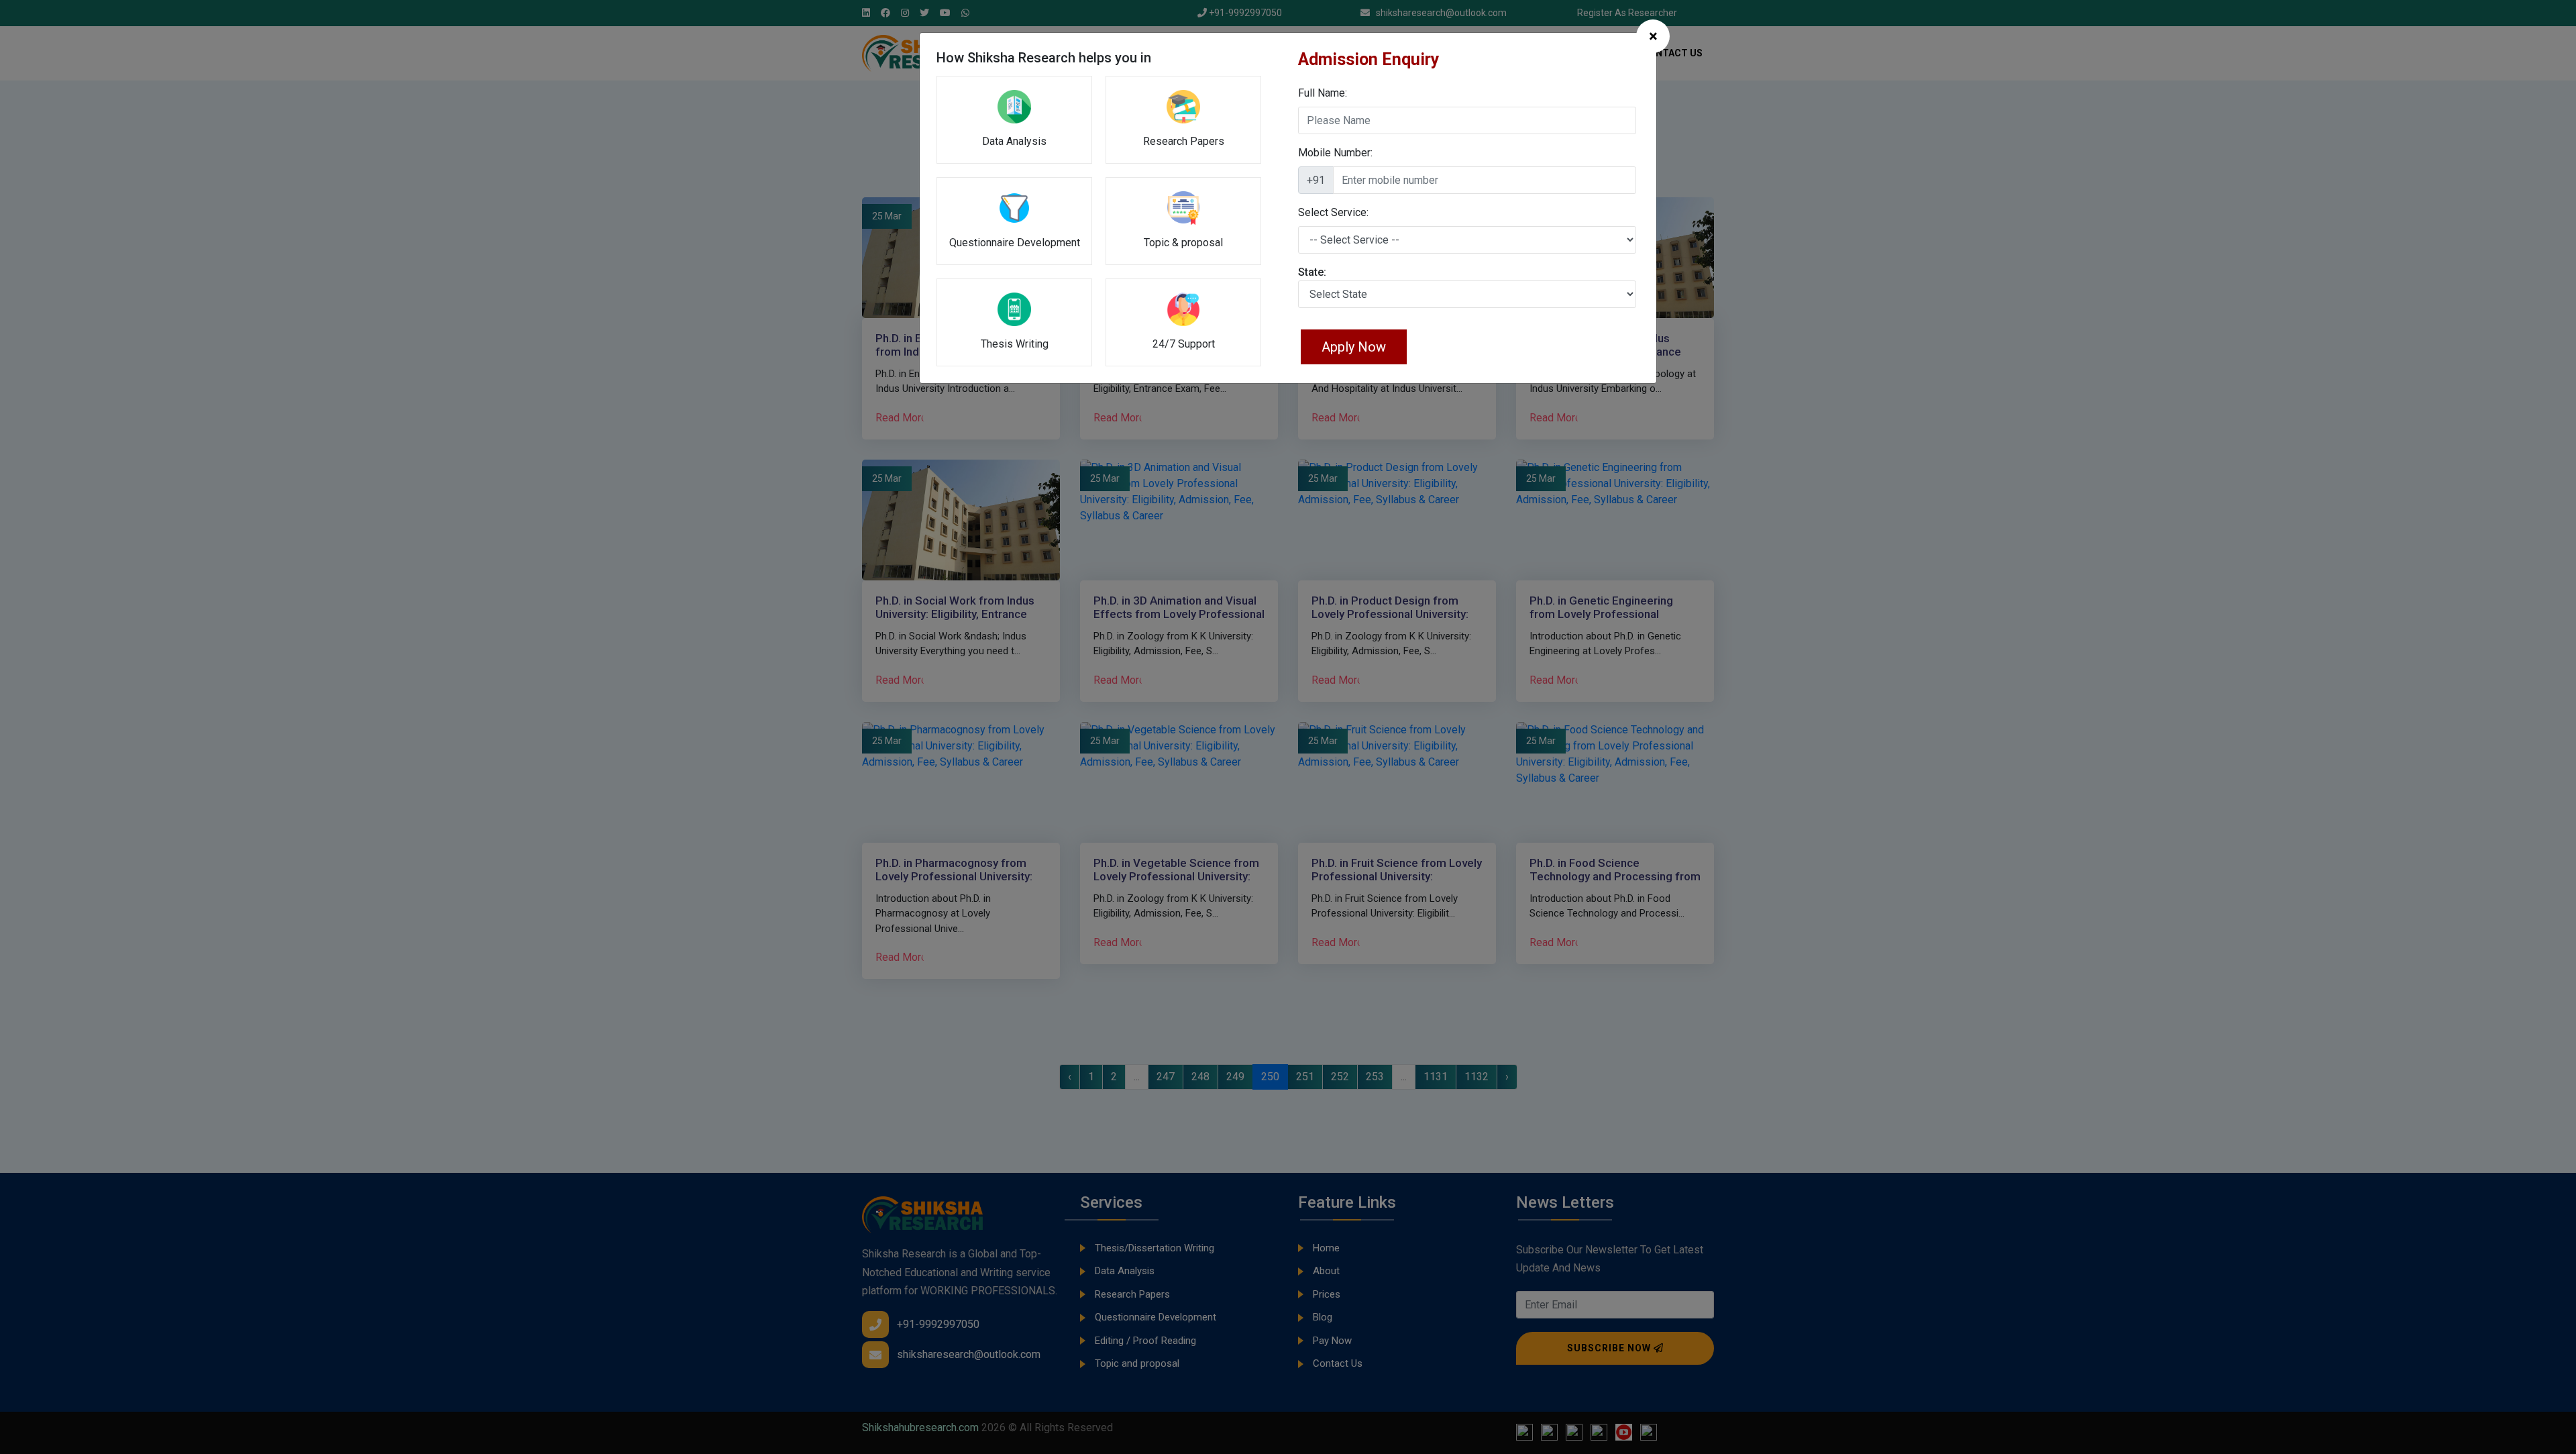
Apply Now (1354, 347)
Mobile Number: (1335, 153)
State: (1312, 272)
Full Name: (1323, 93)
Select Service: (1333, 212)
